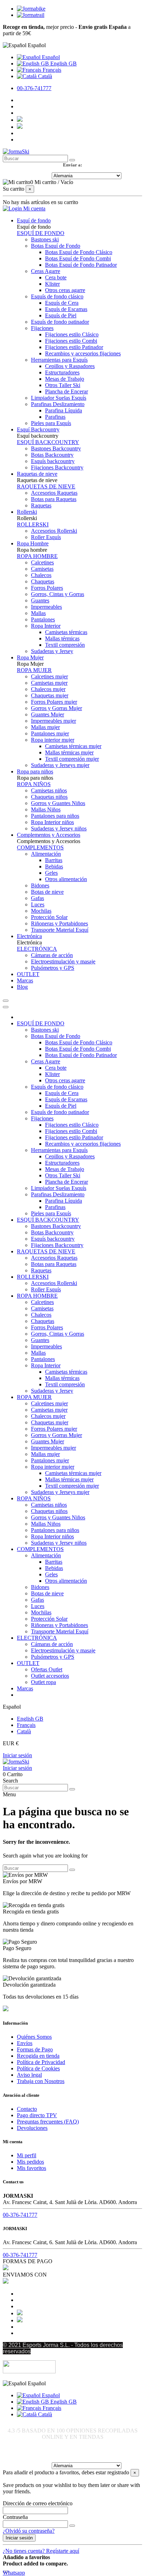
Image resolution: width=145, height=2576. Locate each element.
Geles (51, 873)
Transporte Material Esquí (60, 930)
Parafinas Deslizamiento (58, 404)
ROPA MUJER (34, 670)
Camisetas (42, 569)
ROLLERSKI (33, 524)
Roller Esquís (46, 537)
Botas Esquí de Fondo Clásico (79, 252)
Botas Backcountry (52, 455)
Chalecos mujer (48, 689)
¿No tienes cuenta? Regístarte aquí (41, 2551)
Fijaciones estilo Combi (71, 341)
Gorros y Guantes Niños (58, 803)
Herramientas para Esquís (59, 360)
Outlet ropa (43, 1682)
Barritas (54, 860)
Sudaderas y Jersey (52, 651)
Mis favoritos (31, 2168)
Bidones (40, 885)
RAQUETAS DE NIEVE (46, 486)
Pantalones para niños (55, 816)
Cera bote (56, 277)
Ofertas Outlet (47, 1669)
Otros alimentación (66, 879)
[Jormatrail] (31, 15)
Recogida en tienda (38, 2056)
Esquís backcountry (53, 461)
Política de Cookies (38, 2068)
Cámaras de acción (52, 955)
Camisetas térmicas (66, 632)
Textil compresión (65, 645)
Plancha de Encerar (67, 391)
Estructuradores (62, 372)
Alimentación (46, 854)
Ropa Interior (46, 626)
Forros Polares (47, 588)
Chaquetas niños (49, 797)
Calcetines (42, 562)
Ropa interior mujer (53, 740)
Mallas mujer (45, 727)
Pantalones (43, 619)
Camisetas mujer (49, 683)
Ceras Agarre (46, 271)
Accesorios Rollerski (54, 531)
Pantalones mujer (50, 733)
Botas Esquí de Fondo (56, 246)
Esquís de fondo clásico (57, 296)
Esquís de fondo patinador (60, 322)
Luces (38, 904)
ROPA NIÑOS (34, 784)
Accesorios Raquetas (54, 493)
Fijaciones (42, 328)
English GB (63, 64)
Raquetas (41, 505)
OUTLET (28, 1663)
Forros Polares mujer (54, 702)
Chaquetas (43, 581)
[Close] (6, 1007)
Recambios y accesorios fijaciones (83, 353)
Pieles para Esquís (51, 423)
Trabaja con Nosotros (41, 2081)
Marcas (25, 1688)
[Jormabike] (31, 9)
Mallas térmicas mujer (69, 752)
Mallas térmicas (62, 638)
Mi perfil (27, 2155)
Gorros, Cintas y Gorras (58, 594)
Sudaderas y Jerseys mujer (60, 765)
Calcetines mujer (49, 676)
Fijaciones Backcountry (57, 467)
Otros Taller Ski (63, 385)
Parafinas (55, 417)
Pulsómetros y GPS (53, 968)
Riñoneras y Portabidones (59, 923)
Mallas (38, 613)
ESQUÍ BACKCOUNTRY (48, 442)
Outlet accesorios (50, 1676)
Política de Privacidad (41, 2062)
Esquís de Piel (61, 315)
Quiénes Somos (34, 2037)
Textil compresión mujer (72, 759)
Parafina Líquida (64, 410)
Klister (52, 284)
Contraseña (15, 2517)
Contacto (27, 2109)
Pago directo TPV (37, 2115)
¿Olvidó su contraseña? (29, 2531)
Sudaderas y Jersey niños (59, 828)
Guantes (40, 600)
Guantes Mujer (48, 714)
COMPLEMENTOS (40, 847)
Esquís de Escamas (66, 309)
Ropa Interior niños (52, 822)
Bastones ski (45, 239)
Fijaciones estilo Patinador (74, 347)
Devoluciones (32, 2128)
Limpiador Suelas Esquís (59, 398)
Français (51, 70)
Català (44, 76)
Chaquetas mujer (50, 695)
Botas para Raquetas (54, 499)
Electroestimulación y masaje (63, 961)
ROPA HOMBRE (37, 556)
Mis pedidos (30, 2162)
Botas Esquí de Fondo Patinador (81, 265)
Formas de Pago (35, 2049)
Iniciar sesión (17, 1755)
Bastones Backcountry (56, 448)
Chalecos (41, 575)
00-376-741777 (34, 88)
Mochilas (41, 911)
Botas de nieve (47, 892)
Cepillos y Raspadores (70, 366)
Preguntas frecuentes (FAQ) (48, 2122)
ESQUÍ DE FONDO (41, 233)
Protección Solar (49, 917)
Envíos (25, 2043)
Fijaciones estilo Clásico (72, 334)
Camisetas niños (49, 790)
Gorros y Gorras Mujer (56, 708)
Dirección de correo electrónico (38, 2503)
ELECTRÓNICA (37, 949)
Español (50, 57)
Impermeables (46, 607)
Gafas (37, 898)
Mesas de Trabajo (65, 379)
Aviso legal (29, 2075)
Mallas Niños (46, 809)
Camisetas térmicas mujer (73, 746)
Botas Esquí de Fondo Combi (78, 258)
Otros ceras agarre (65, 290)
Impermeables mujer (53, 721)
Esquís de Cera (62, 303)
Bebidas (54, 866)
